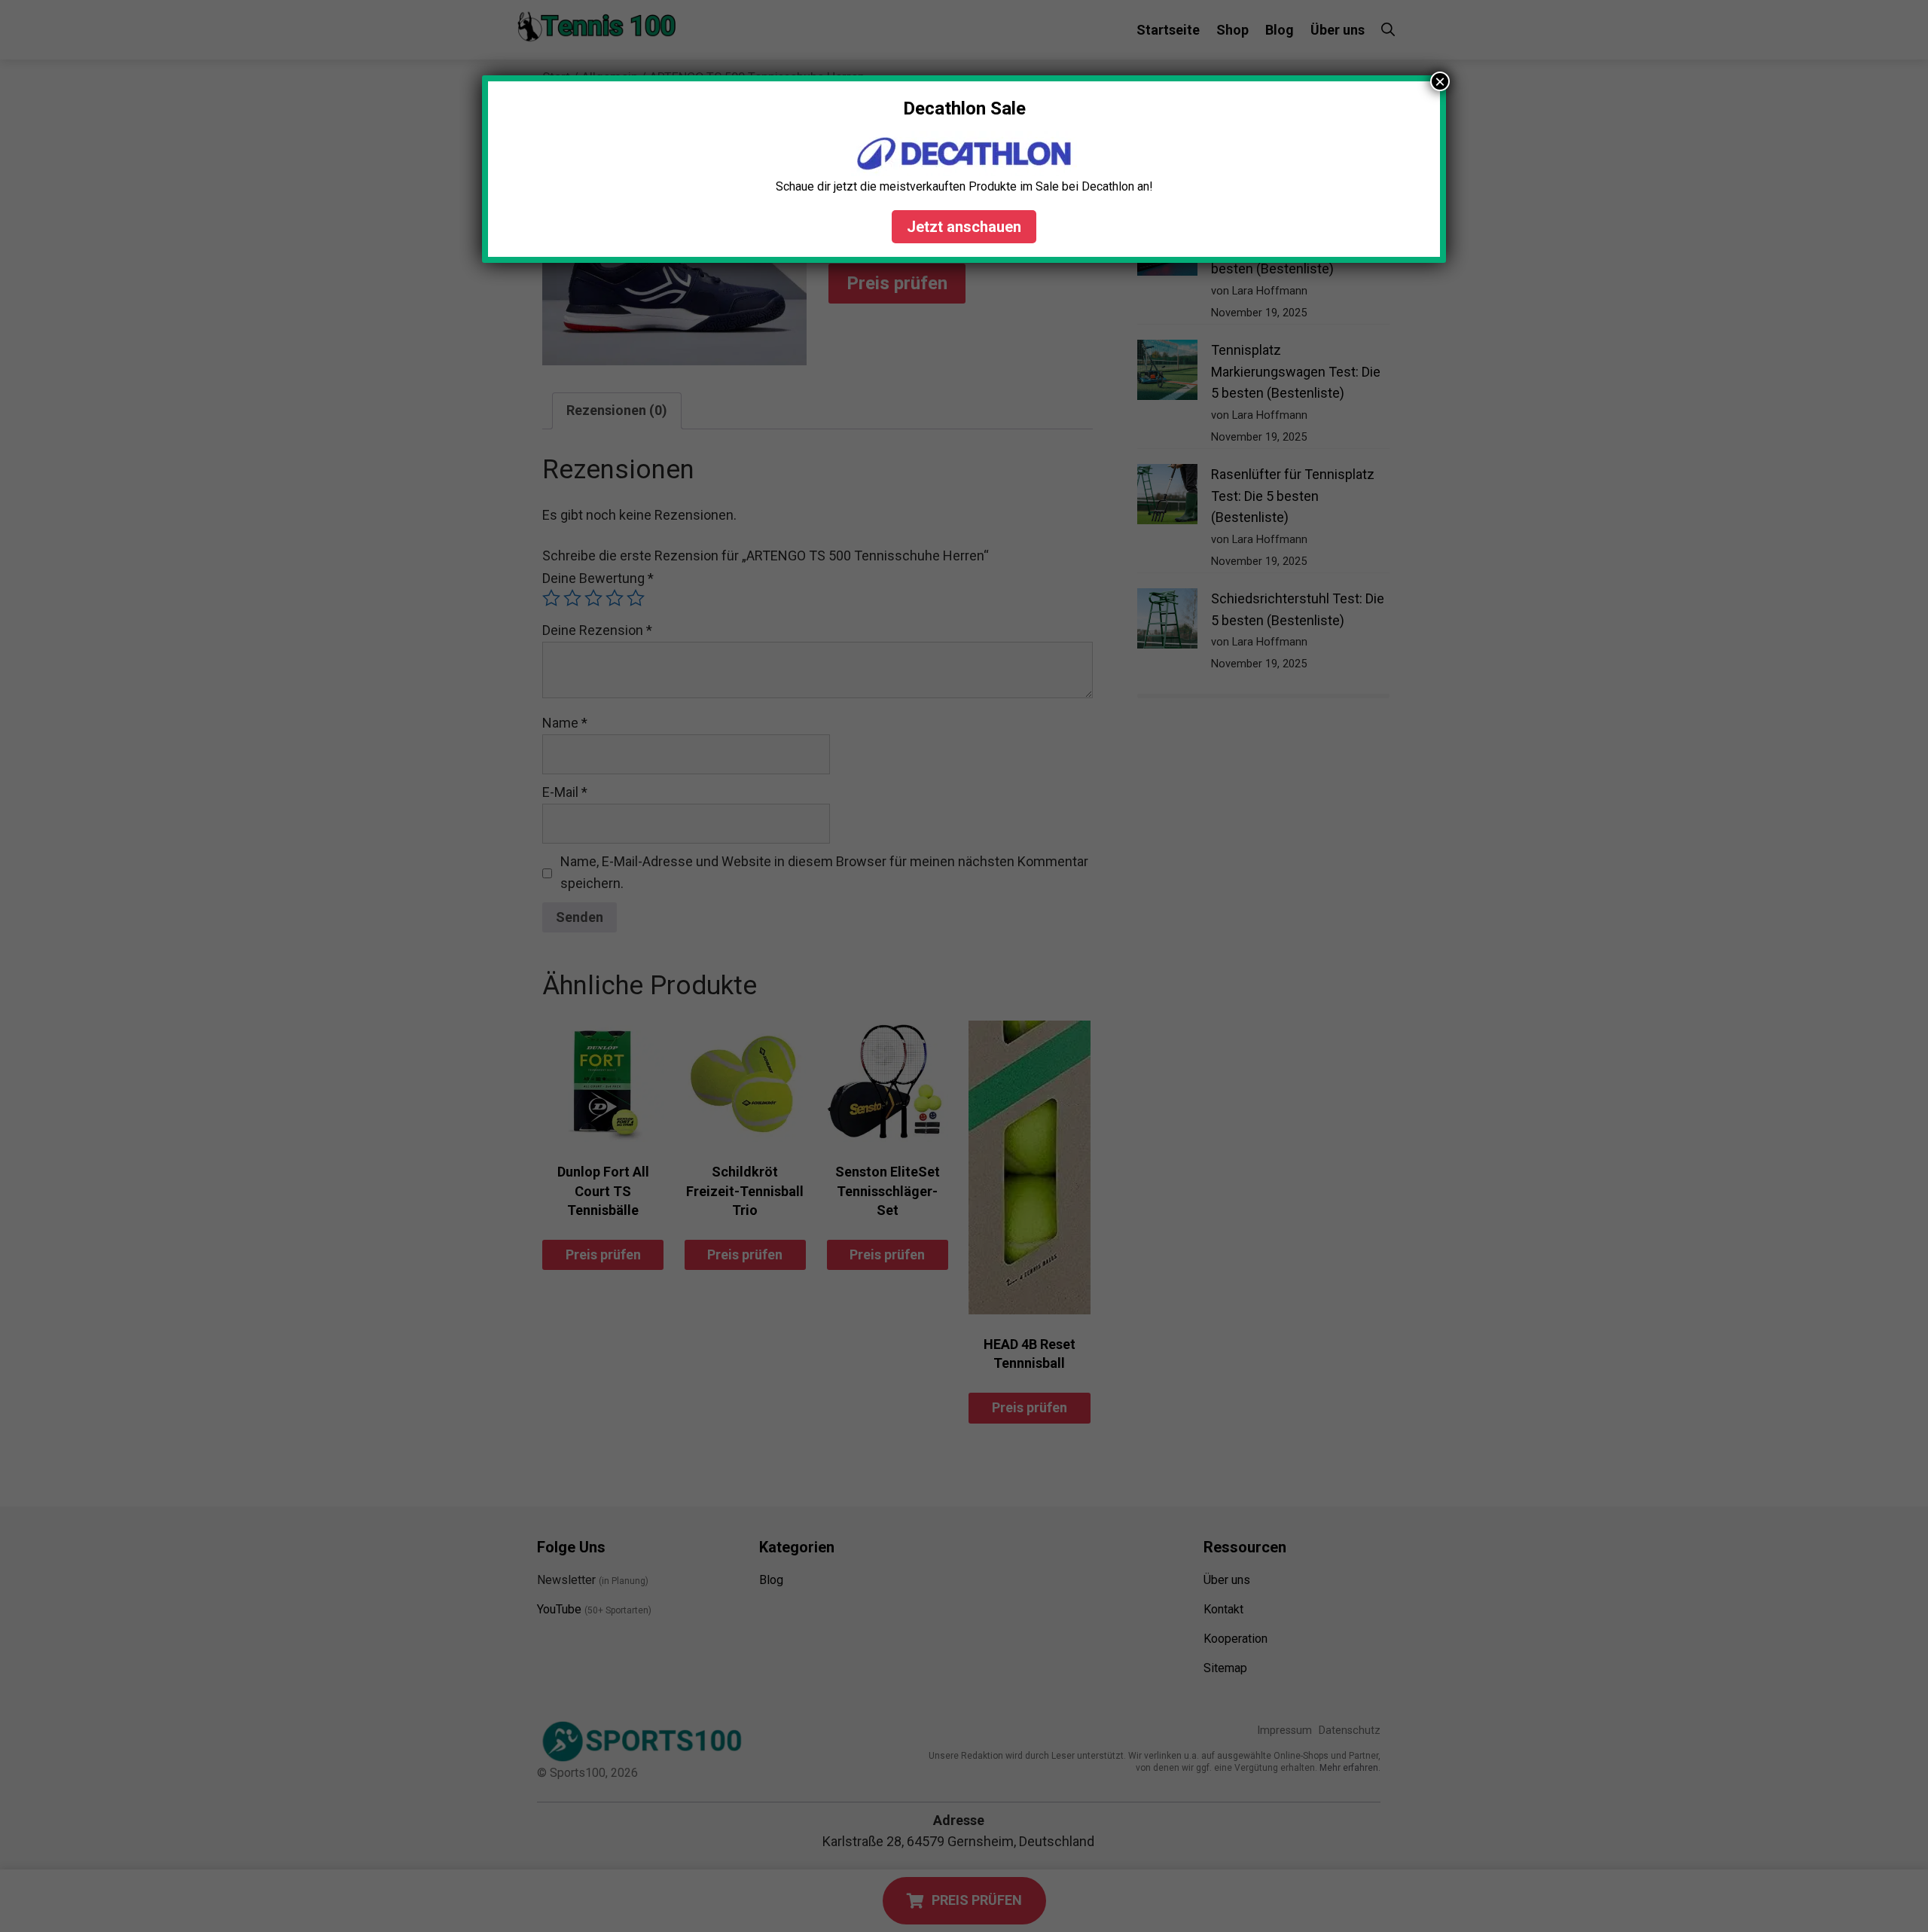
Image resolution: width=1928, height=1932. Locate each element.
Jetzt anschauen (964, 227)
